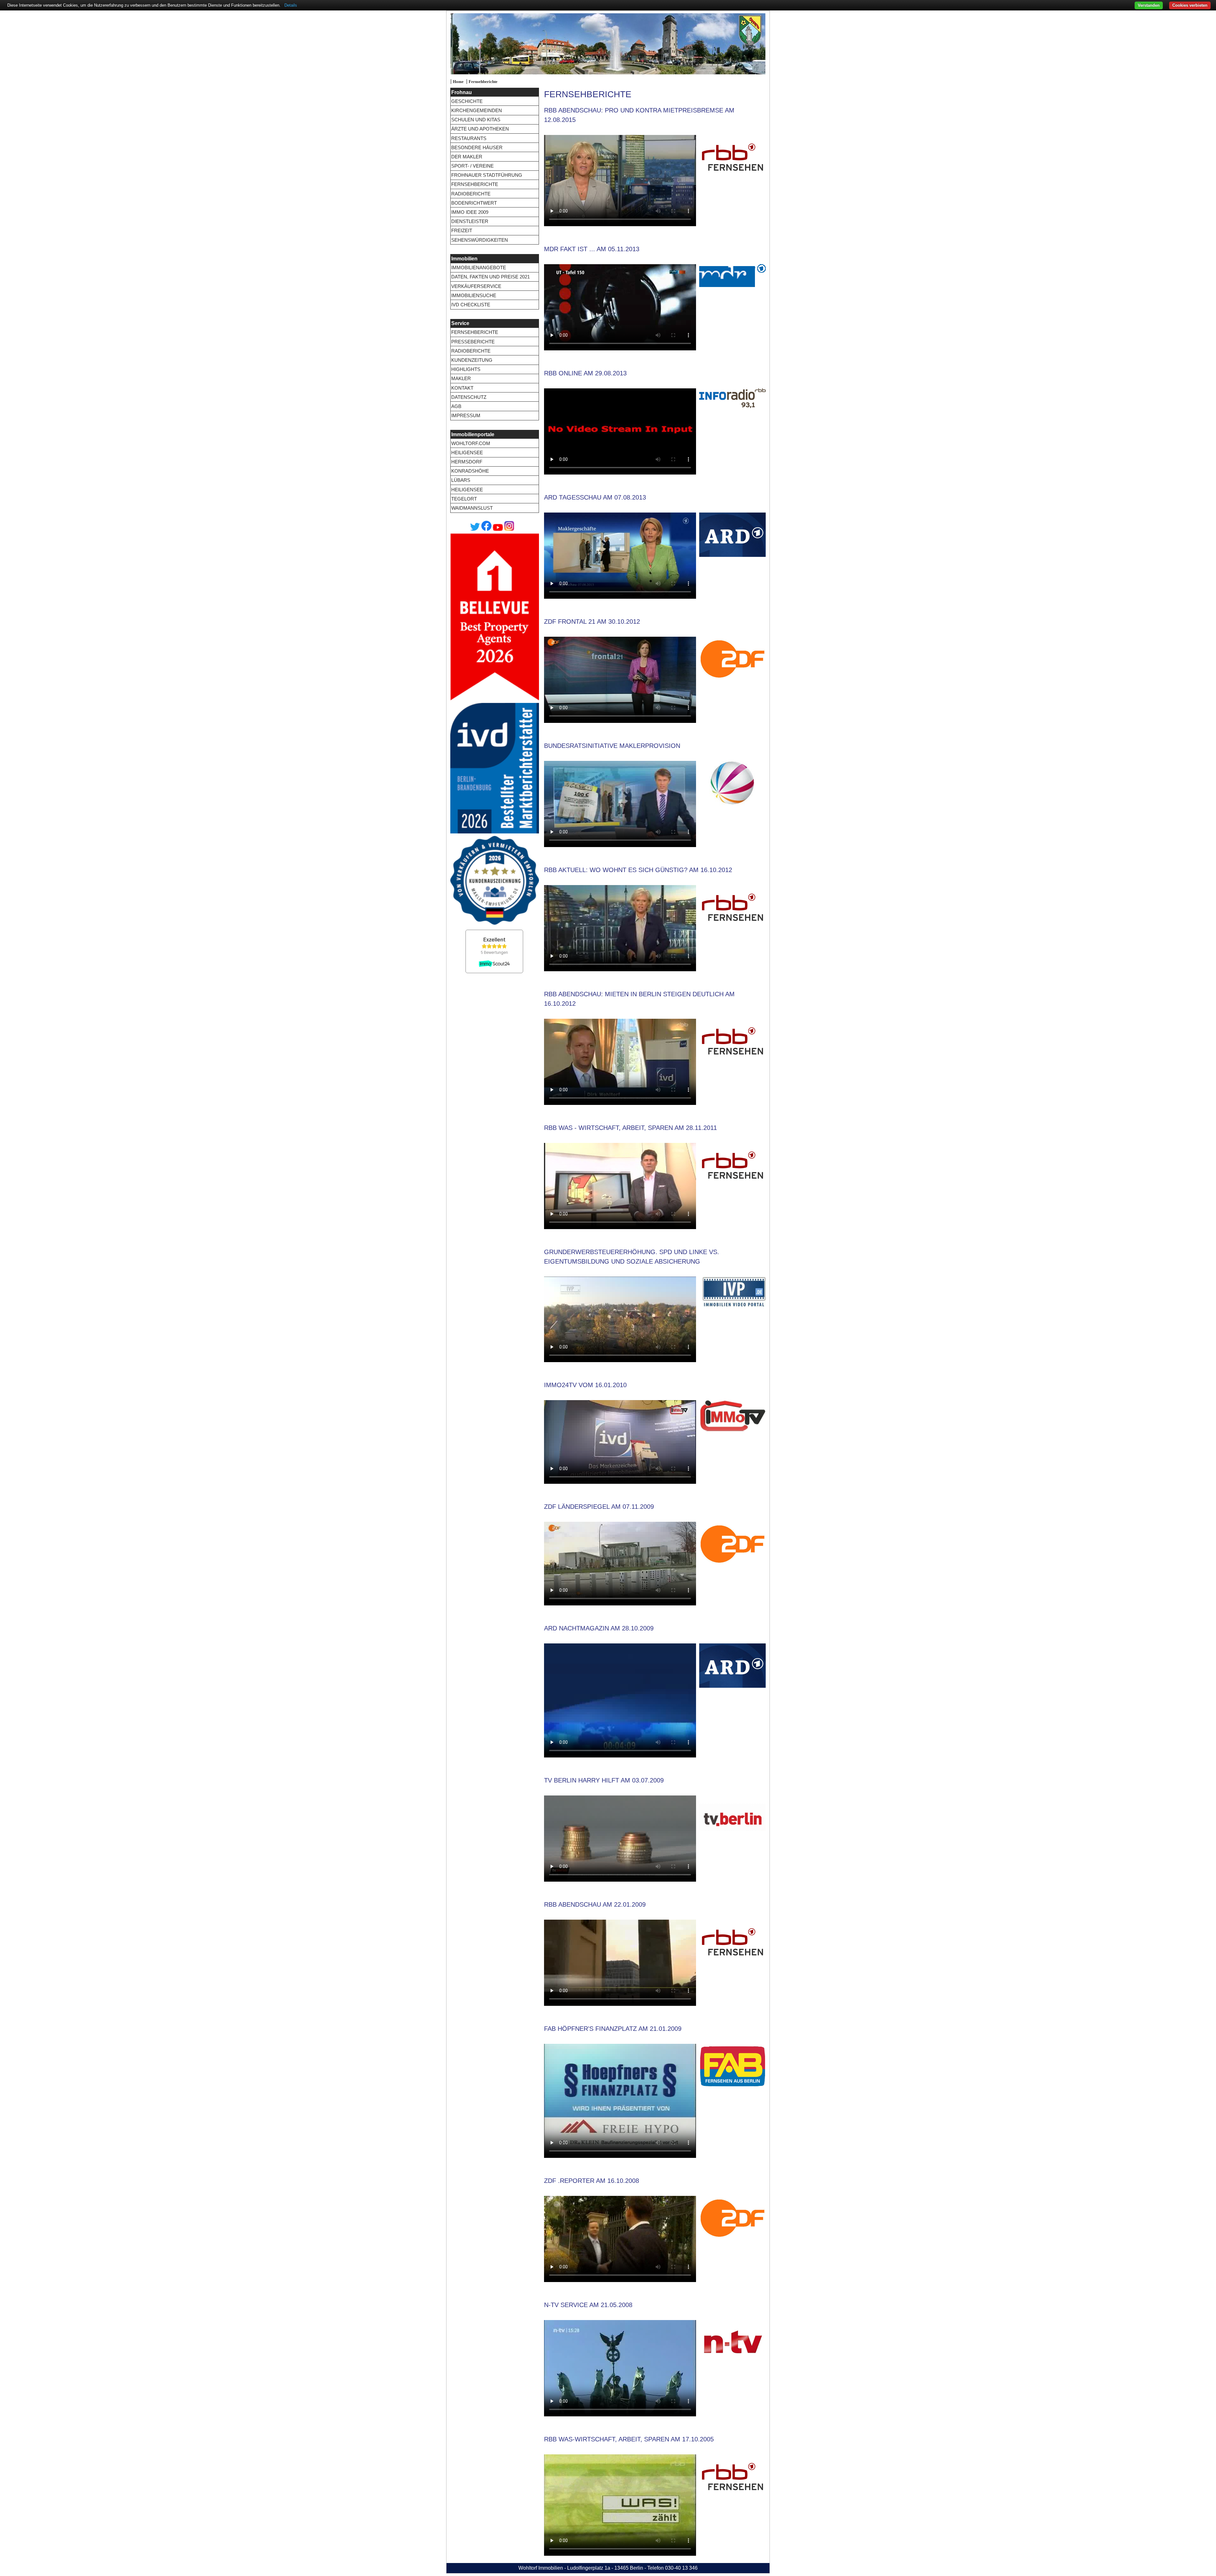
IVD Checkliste (471, 305)
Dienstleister (470, 221)
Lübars (461, 480)
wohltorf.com (471, 443)
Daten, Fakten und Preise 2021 (491, 277)
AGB (456, 406)
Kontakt (462, 388)
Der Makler (467, 157)
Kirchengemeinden (477, 110)
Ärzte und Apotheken (480, 129)
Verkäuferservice (476, 286)
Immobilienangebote (479, 268)
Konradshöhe (470, 471)
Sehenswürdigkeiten (480, 240)
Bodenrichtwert (474, 203)
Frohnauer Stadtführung (487, 175)
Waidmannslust (472, 508)
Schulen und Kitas (476, 120)
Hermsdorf (467, 462)
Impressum (466, 415)
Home (458, 82)
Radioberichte (471, 194)
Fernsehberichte (483, 82)
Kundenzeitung (472, 360)
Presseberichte (473, 342)
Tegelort (464, 499)
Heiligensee (467, 453)
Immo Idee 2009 (470, 212)
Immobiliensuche (474, 295)
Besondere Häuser (477, 147)
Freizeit (462, 230)
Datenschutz (469, 397)
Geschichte (467, 101)
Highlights (466, 369)
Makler (461, 378)
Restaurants (469, 138)
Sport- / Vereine (472, 166)
